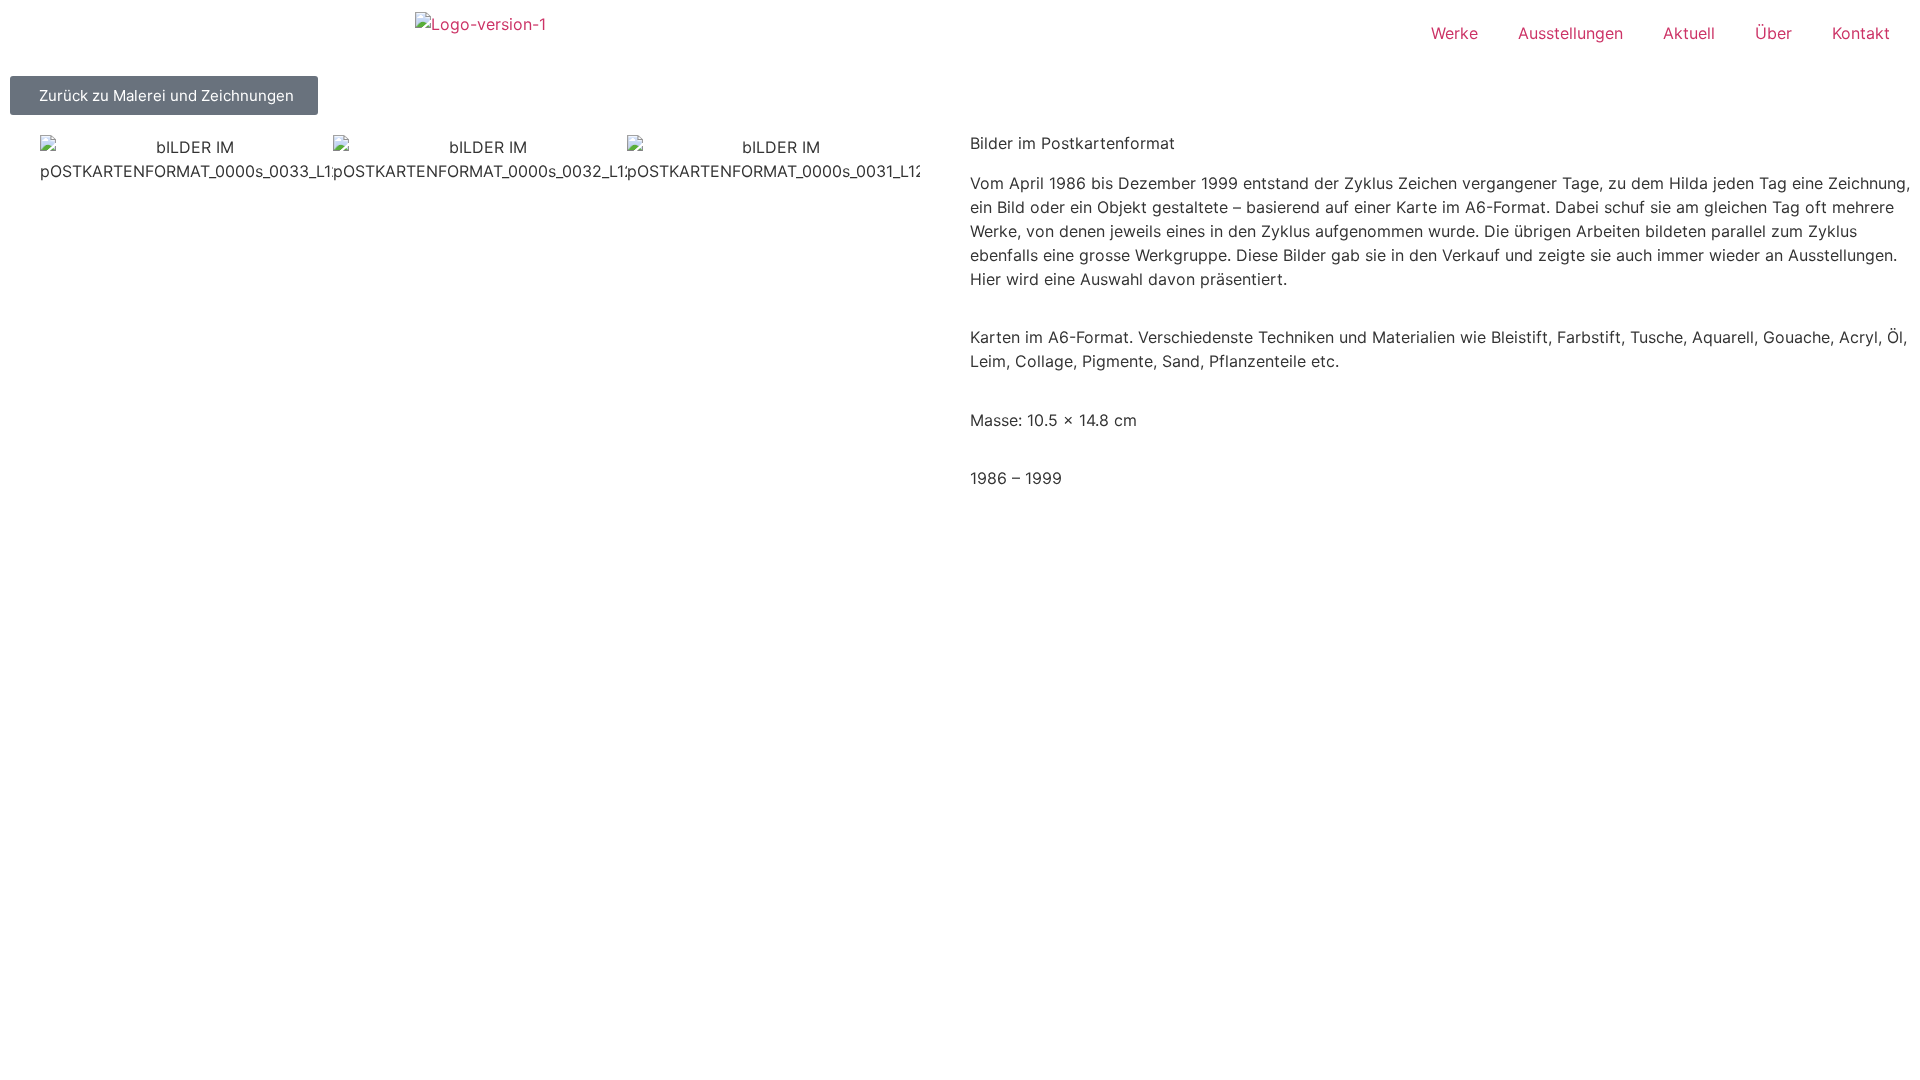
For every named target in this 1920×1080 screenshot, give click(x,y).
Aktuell (1689, 33)
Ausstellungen (1570, 33)
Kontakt (1861, 33)
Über (1773, 33)
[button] (19, 171)
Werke (1454, 33)
